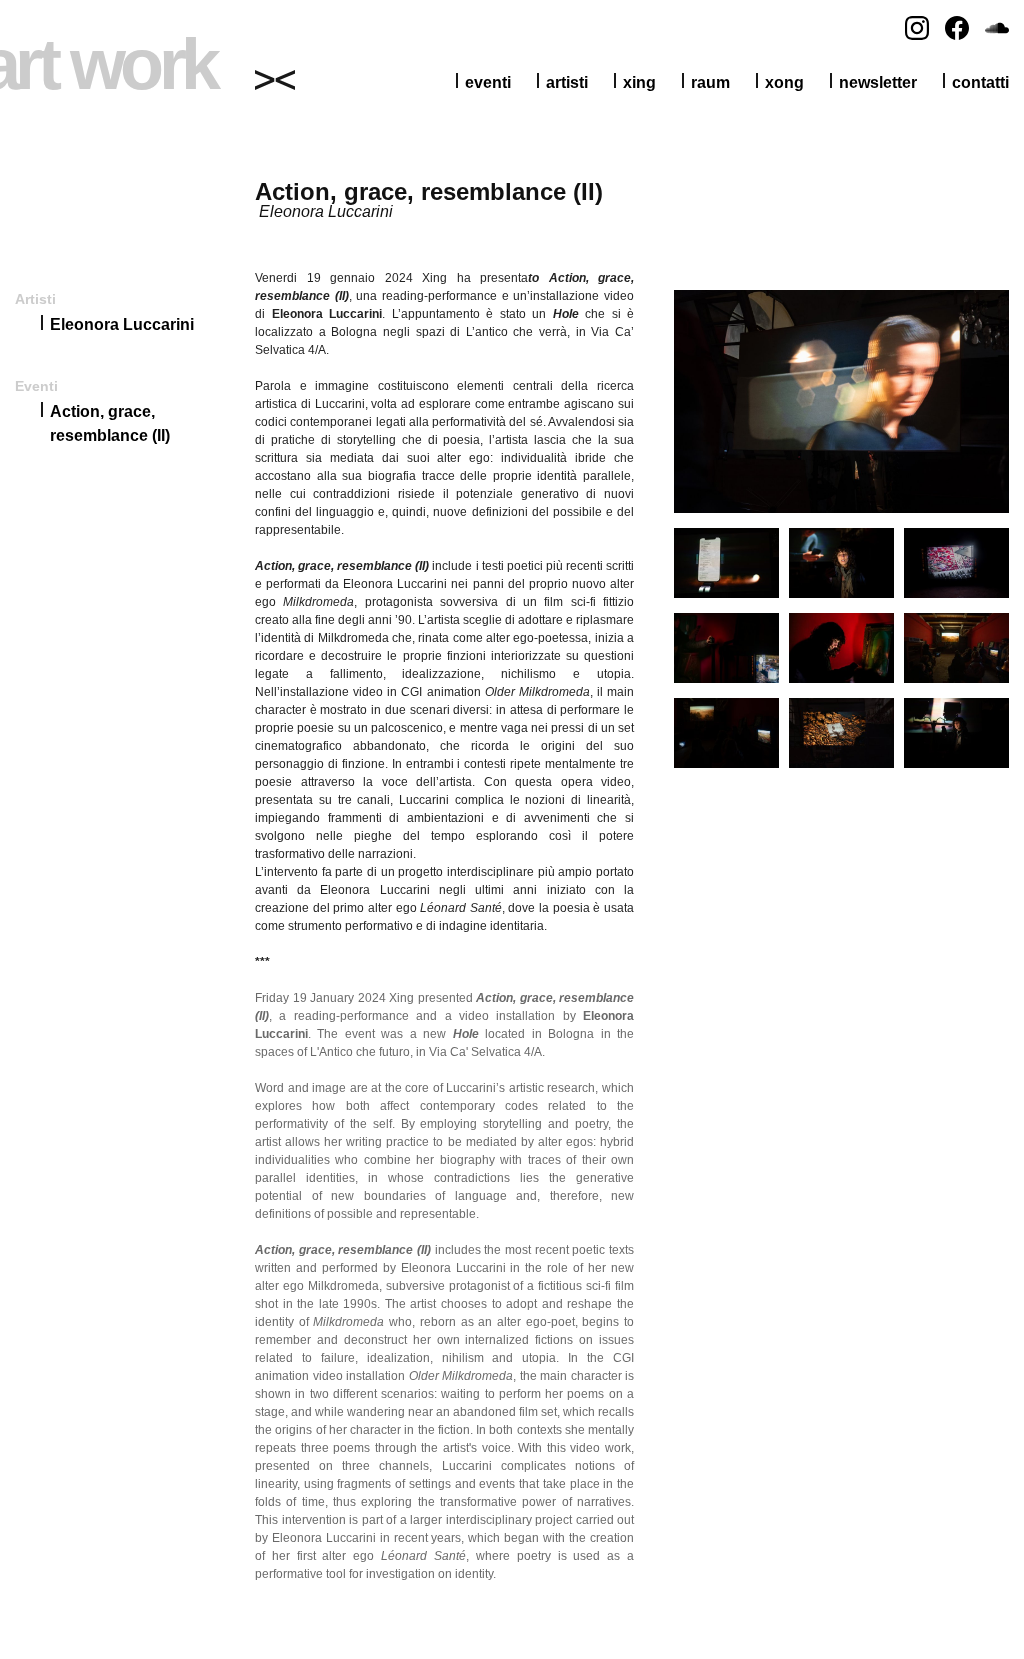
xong (784, 82)
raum (710, 82)
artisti (567, 82)
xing (639, 82)
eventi (488, 82)
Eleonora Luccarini (122, 324)
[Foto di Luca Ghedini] (841, 509)
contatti (980, 82)
